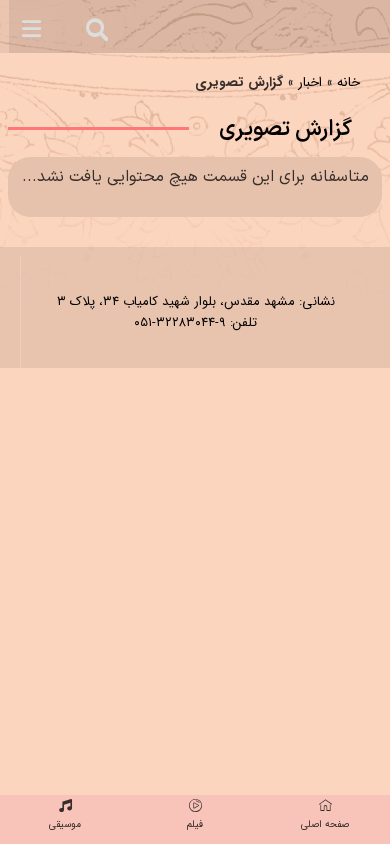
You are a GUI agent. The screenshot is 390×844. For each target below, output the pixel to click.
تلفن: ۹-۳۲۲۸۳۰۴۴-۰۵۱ (195, 322)
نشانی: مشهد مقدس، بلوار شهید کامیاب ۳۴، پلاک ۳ (196, 301)
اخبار (310, 82)
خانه (348, 82)
